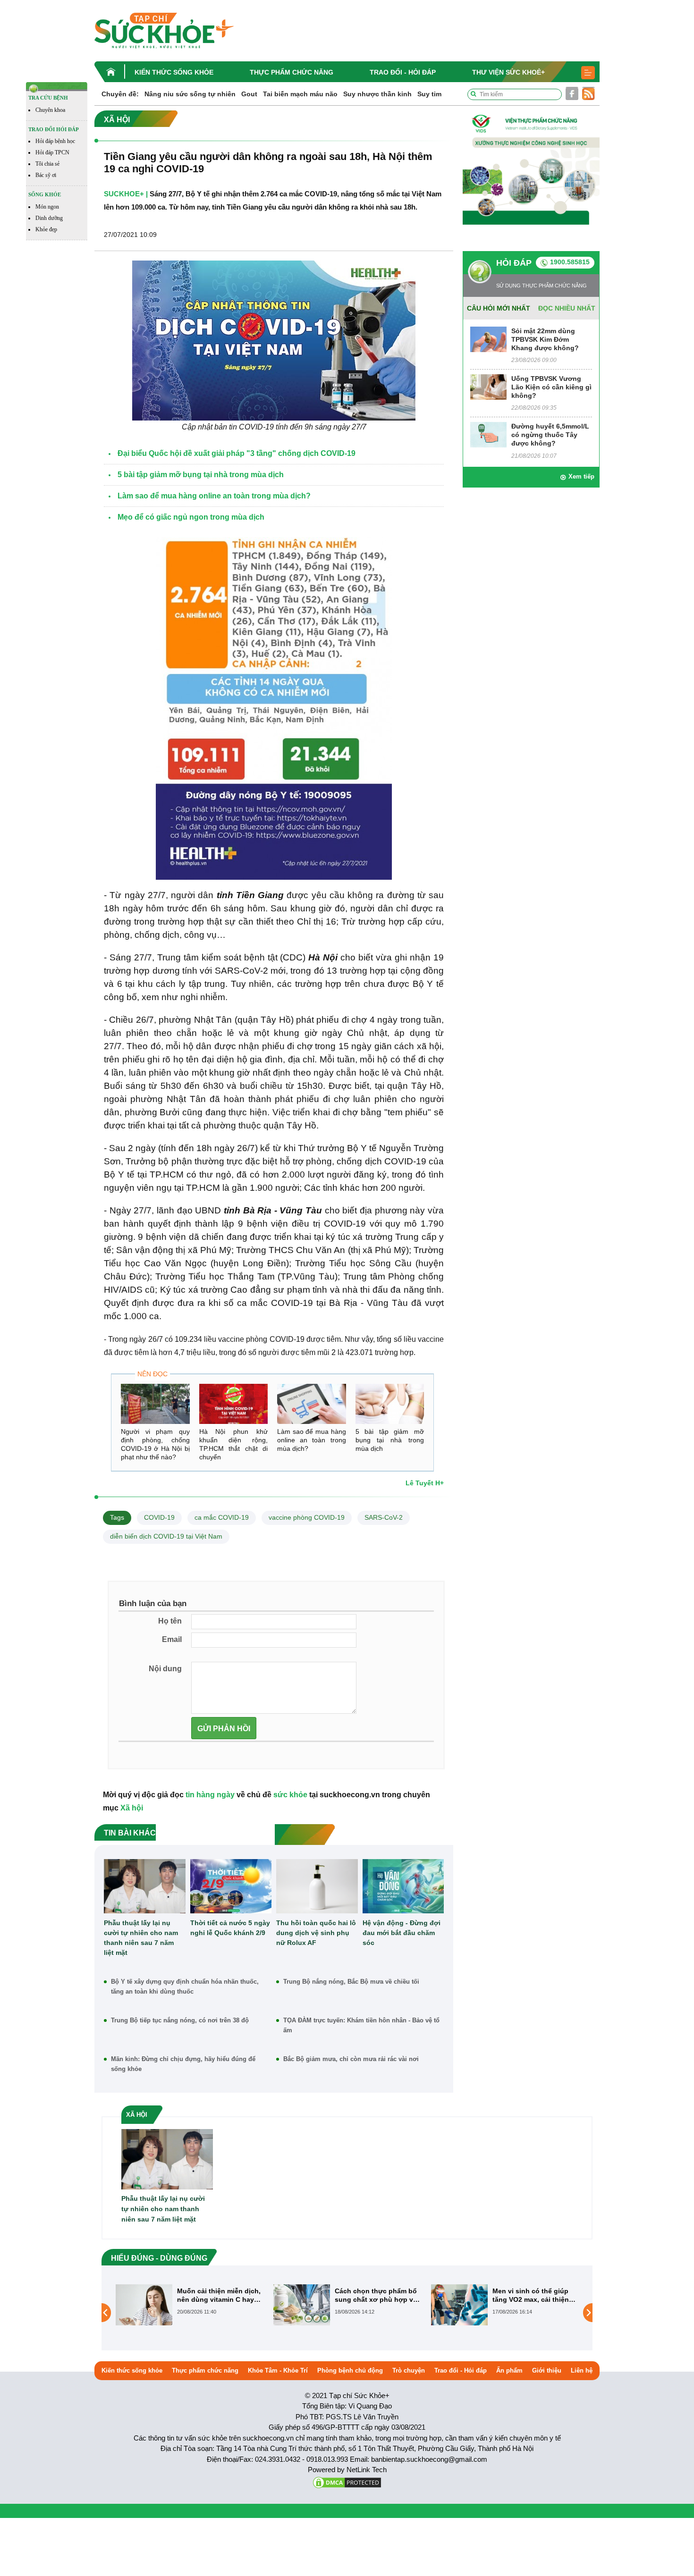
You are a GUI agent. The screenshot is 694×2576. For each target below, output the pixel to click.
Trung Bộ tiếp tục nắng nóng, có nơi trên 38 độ (180, 2020)
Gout (249, 94)
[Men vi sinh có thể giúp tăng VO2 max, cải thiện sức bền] (302, 2305)
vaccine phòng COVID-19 (307, 1517)
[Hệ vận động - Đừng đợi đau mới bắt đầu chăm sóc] (403, 1886)
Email (172, 1639)
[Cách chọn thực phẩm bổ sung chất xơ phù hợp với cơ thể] (144, 2305)
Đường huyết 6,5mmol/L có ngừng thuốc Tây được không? (550, 435)
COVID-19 (159, 1517)
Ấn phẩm (509, 2370)
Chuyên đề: (120, 94)
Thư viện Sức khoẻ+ (508, 72)
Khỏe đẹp (46, 229)
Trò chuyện (409, 2370)
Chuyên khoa (50, 110)
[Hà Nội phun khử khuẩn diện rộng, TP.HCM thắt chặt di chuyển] (234, 1404)
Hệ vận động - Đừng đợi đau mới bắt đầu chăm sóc (402, 1933)
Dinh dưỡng (49, 218)
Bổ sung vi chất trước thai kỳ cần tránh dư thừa (535, 2295)
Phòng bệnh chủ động (350, 2370)
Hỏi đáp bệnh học (55, 141)
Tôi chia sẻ (47, 164)
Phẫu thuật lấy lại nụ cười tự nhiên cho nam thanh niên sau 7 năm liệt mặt (141, 1938)
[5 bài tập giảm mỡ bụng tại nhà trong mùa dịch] (390, 1404)
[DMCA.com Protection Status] (347, 2482)
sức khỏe (290, 1795)
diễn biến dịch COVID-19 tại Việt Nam (166, 1536)
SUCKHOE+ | (126, 194)
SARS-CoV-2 (384, 1517)
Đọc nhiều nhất (567, 308)
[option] (190, 2305)
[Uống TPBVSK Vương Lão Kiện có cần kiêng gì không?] (488, 386)
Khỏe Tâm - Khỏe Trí (278, 2370)
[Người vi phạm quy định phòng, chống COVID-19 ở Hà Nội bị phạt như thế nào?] (155, 1404)
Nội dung (165, 1669)
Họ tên (170, 1621)
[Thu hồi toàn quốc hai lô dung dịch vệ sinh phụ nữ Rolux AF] (317, 1886)
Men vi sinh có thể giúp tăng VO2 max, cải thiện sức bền (373, 2295)
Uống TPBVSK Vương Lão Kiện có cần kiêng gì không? (551, 387)
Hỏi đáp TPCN (52, 152)
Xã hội (132, 1808)
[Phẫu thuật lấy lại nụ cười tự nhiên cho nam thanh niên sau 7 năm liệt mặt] (145, 1886)
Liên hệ (582, 2370)
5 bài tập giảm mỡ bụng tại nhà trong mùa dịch (390, 1440)
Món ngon (47, 207)
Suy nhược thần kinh (377, 94)
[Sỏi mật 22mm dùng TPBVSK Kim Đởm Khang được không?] (488, 339)
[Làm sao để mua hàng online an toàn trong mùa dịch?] (312, 1404)
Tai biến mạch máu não (300, 94)
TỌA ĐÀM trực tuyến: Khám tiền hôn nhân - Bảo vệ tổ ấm (361, 2025)
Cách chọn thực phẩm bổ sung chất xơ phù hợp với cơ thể (220, 2295)
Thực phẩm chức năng (292, 72)
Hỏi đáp (514, 263)
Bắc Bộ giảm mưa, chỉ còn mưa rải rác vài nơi (351, 2059)
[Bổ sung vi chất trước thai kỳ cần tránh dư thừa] (459, 2312)
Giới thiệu (547, 2370)
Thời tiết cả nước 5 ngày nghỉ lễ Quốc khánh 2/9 (230, 1928)
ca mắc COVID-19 (222, 1517)
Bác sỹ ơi (46, 175)
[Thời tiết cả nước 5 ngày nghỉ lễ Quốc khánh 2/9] (231, 1886)
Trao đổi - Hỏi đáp (403, 72)
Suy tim (429, 94)
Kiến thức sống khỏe (174, 72)
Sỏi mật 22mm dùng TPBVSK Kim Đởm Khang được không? (545, 339)
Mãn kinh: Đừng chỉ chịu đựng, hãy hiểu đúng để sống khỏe (183, 2064)
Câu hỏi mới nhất (499, 308)
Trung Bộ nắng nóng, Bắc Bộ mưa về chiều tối (351, 1982)
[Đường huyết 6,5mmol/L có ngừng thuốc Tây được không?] (488, 434)
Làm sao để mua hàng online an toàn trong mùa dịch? (312, 1440)
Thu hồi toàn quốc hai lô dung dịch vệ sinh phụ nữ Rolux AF (316, 1933)
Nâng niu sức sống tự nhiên (190, 94)
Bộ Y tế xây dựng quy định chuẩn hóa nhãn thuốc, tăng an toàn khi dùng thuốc (185, 1987)
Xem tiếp (581, 476)
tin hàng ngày (210, 1795)
